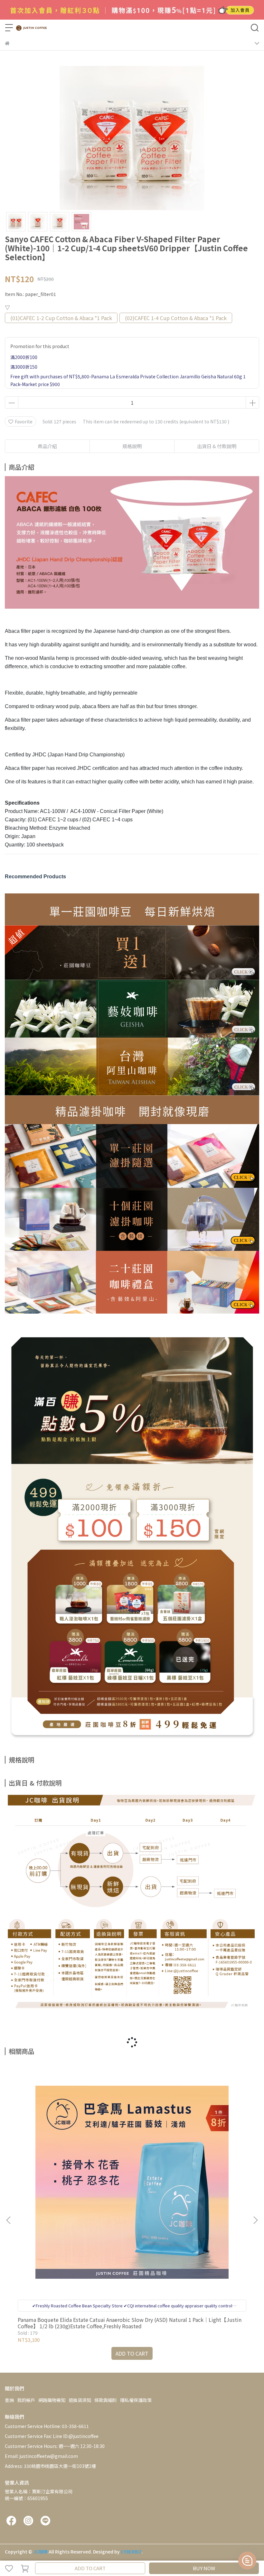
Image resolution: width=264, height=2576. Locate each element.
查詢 (9, 2400)
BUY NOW (204, 2568)
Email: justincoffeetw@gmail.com (41, 2456)
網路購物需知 (52, 2400)
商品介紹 (47, 446)
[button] (255, 2220)
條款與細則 (106, 2400)
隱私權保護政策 (136, 2400)
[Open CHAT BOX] (247, 2561)
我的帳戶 (26, 2400)
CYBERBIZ (131, 2552)
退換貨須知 (80, 2400)
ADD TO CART (90, 2568)
